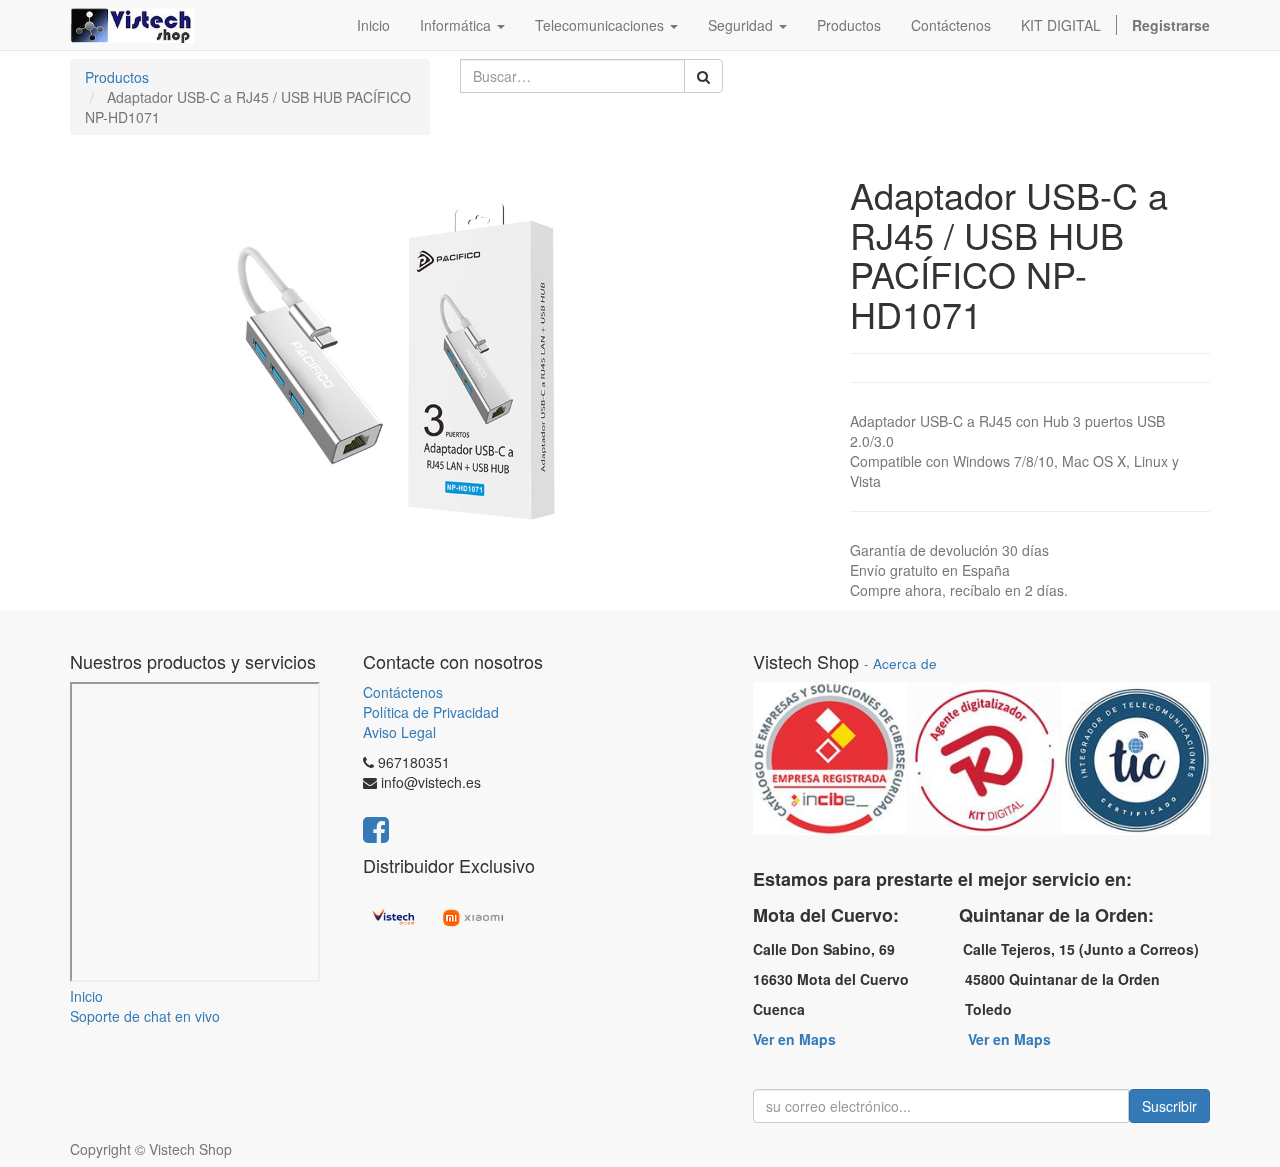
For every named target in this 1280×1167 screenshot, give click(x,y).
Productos (117, 77)
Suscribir (1169, 1106)
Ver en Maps (794, 1039)
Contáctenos (403, 692)
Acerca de (905, 663)
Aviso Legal (399, 732)
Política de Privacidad (431, 712)
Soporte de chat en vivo (145, 1016)
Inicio (86, 996)
